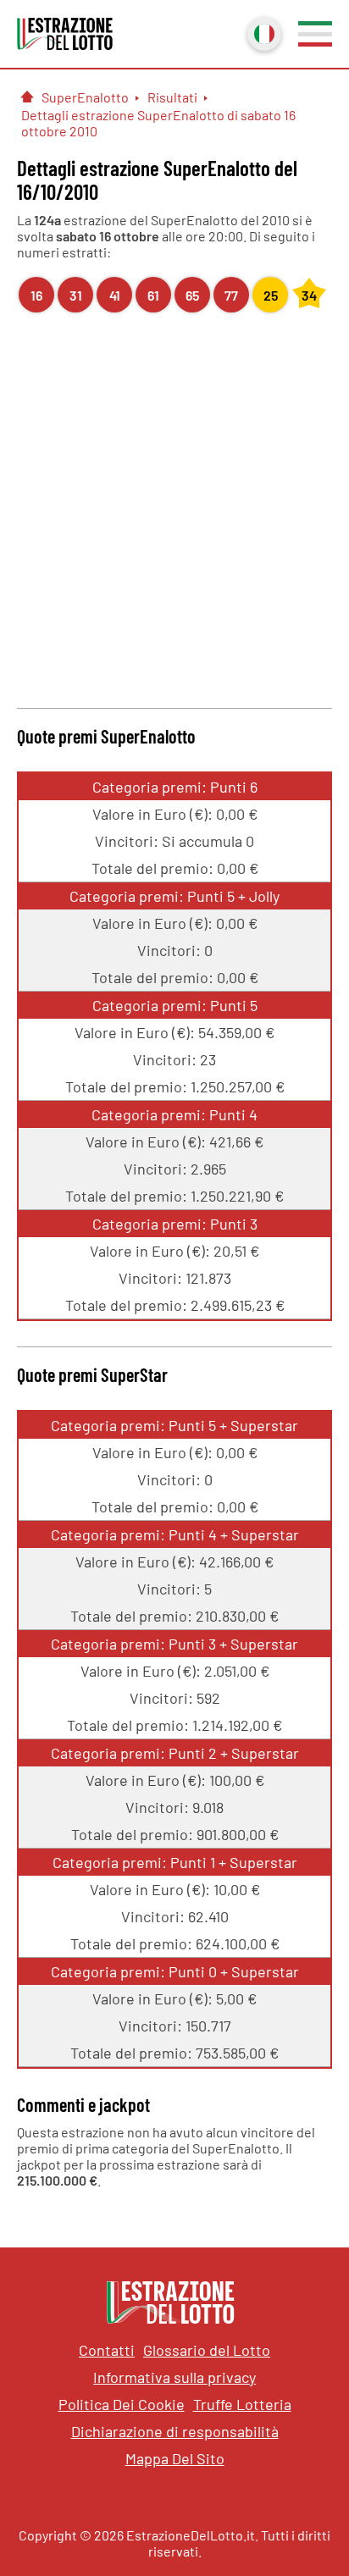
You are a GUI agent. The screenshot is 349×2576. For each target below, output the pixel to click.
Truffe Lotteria (242, 2404)
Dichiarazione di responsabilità (175, 2431)
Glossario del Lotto (207, 2350)
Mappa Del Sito (175, 2458)
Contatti (107, 2350)
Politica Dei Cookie (122, 2404)
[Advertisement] (174, 508)
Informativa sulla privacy (174, 2377)
